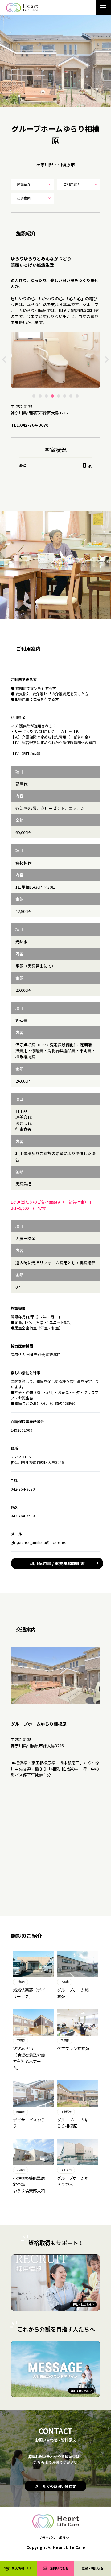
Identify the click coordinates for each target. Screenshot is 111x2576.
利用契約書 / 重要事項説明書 (57, 1563)
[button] (34, 396)
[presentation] (4, 359)
